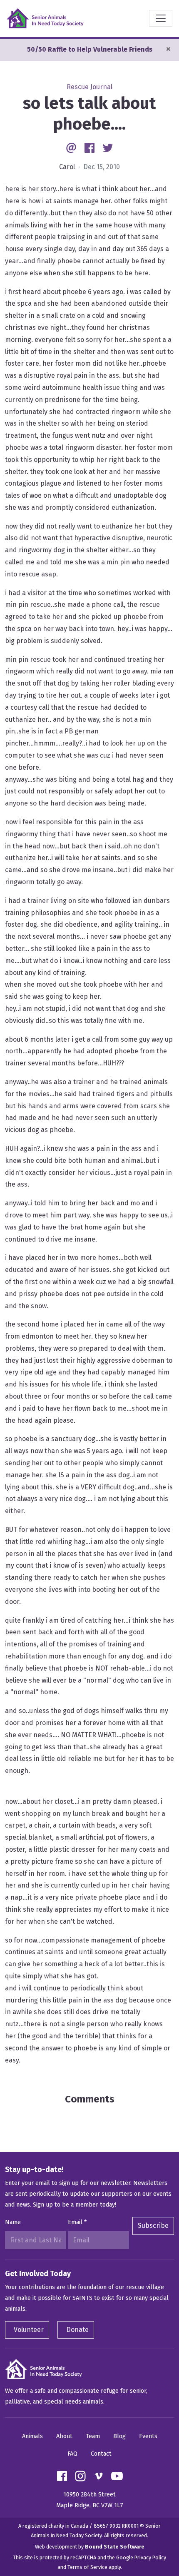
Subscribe (153, 2226)
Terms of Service (87, 2567)
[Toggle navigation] (161, 18)
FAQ (72, 2454)
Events (148, 2436)
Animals (32, 2436)
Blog (119, 2436)
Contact (101, 2454)
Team (93, 2436)
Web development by (90, 2547)
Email (77, 2222)
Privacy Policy (150, 2557)
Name (13, 2222)
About (64, 2436)
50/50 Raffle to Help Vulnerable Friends (90, 49)
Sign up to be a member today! (75, 2205)
